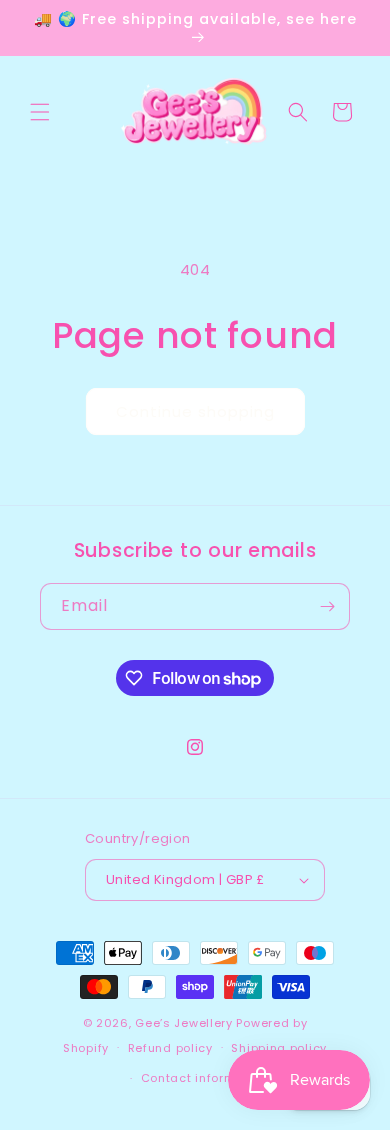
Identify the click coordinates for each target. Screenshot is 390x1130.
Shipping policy (279, 1048)
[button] (40, 112)
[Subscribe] (327, 606)
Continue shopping (195, 411)
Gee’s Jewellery (184, 1023)
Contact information (204, 1078)
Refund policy (170, 1048)
